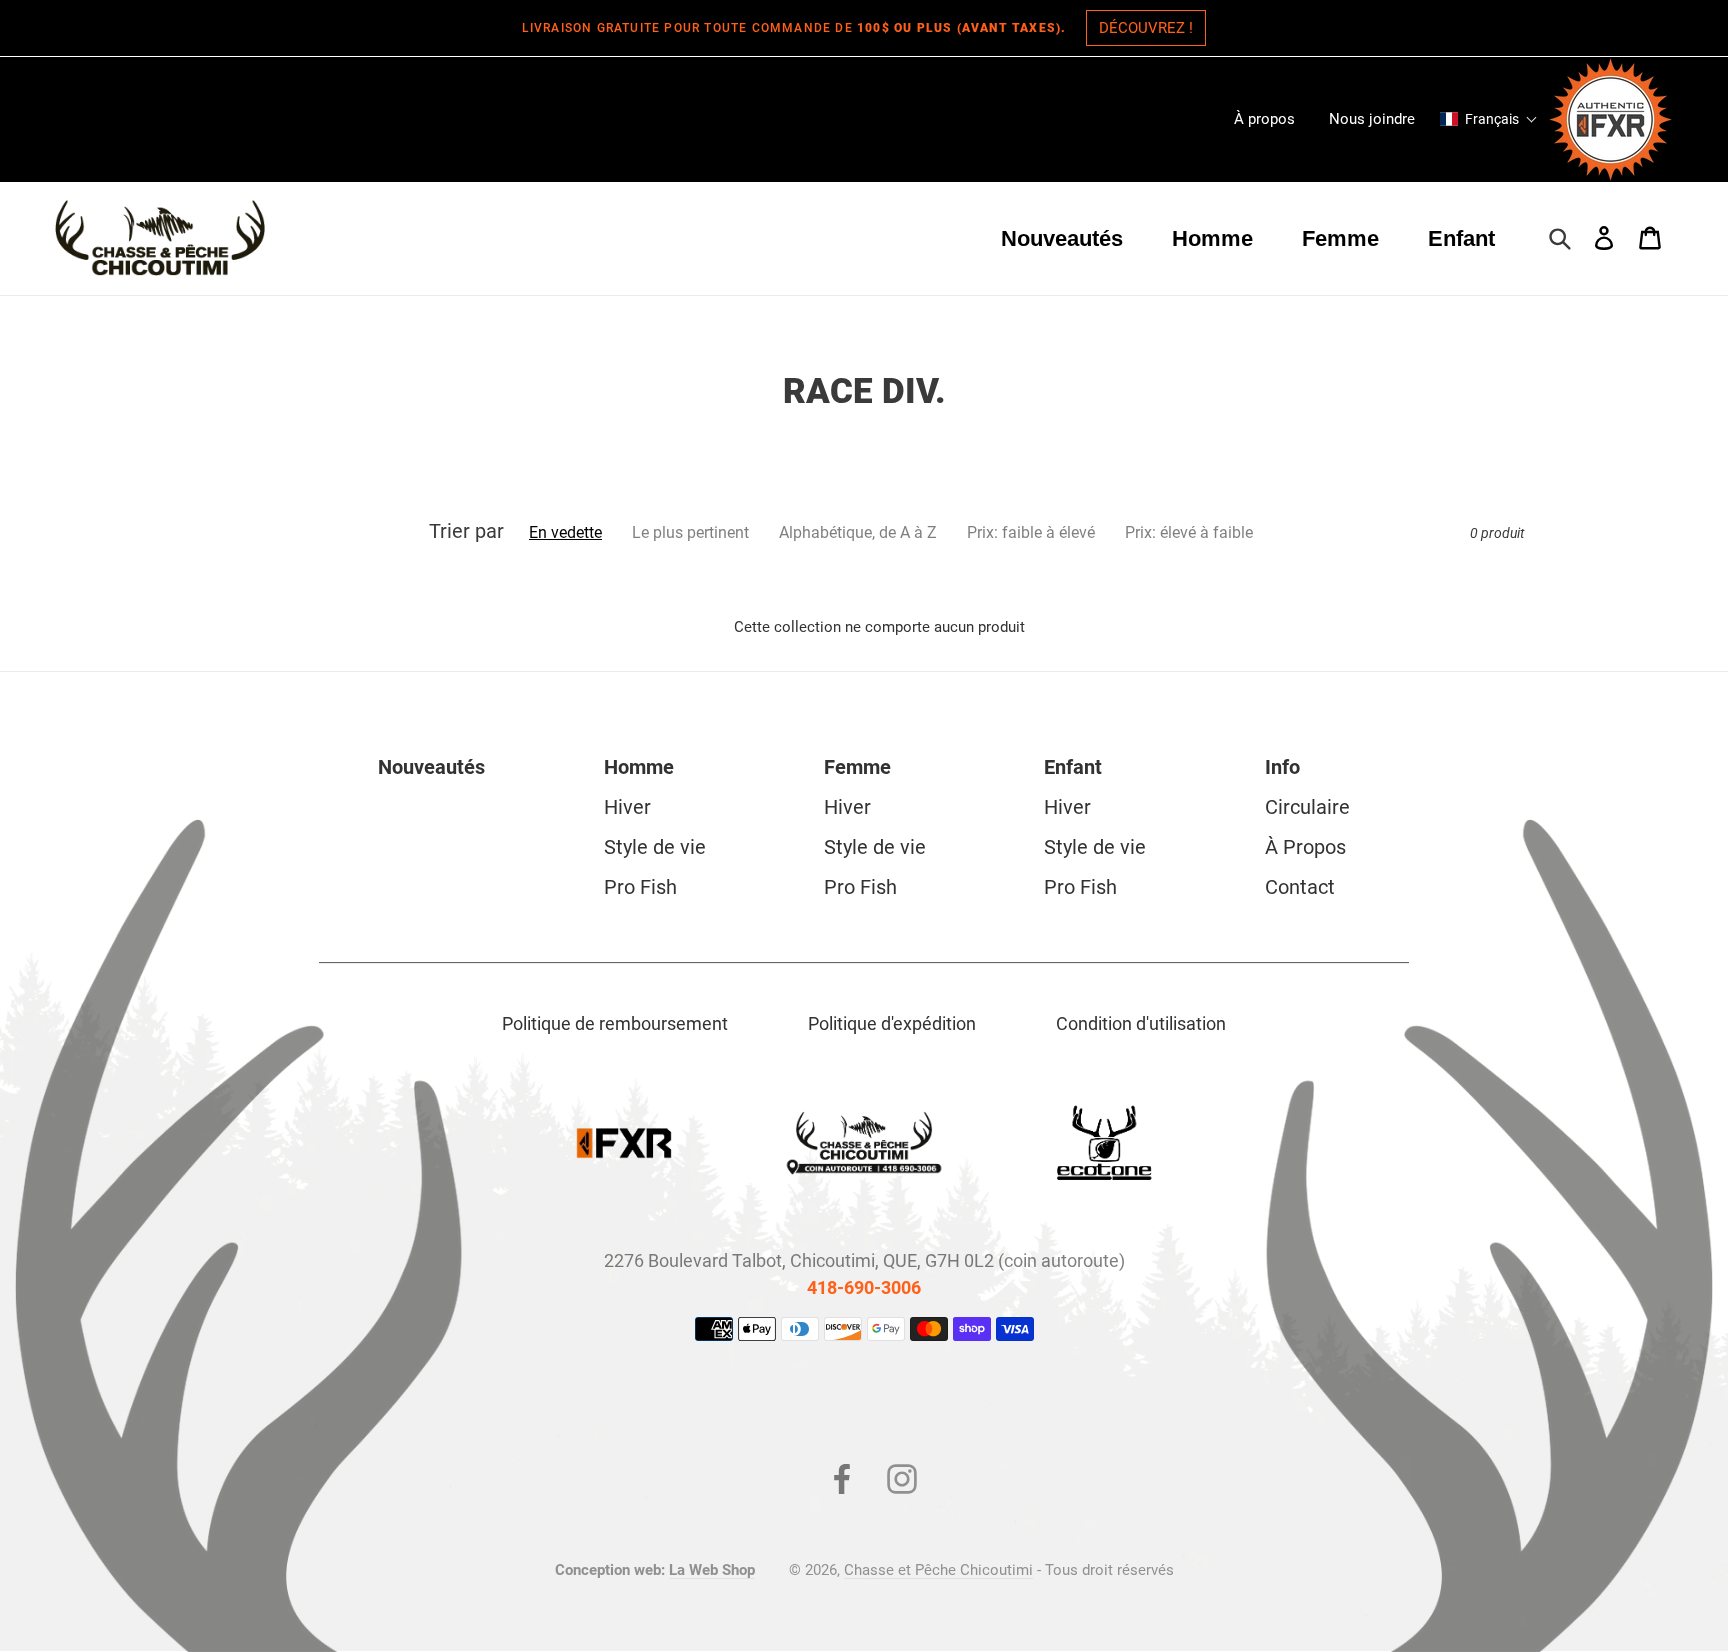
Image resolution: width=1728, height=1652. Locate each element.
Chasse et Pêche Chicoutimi (938, 1570)
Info (1282, 767)
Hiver (627, 807)
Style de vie (655, 847)
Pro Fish (640, 887)
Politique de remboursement (615, 1023)
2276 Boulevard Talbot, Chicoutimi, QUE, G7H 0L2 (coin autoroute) (864, 1260)
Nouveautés (431, 767)
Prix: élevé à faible (1189, 532)
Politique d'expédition (892, 1023)
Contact (1300, 887)
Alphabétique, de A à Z (858, 532)
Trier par (466, 531)
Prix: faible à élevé (1031, 532)
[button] (1489, 119)
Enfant (1073, 767)
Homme (639, 767)
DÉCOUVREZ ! (1146, 28)
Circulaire (1307, 807)
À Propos (1305, 847)
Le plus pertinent (690, 532)
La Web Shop (712, 1570)
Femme (857, 767)
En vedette (565, 532)
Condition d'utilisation (1141, 1023)
